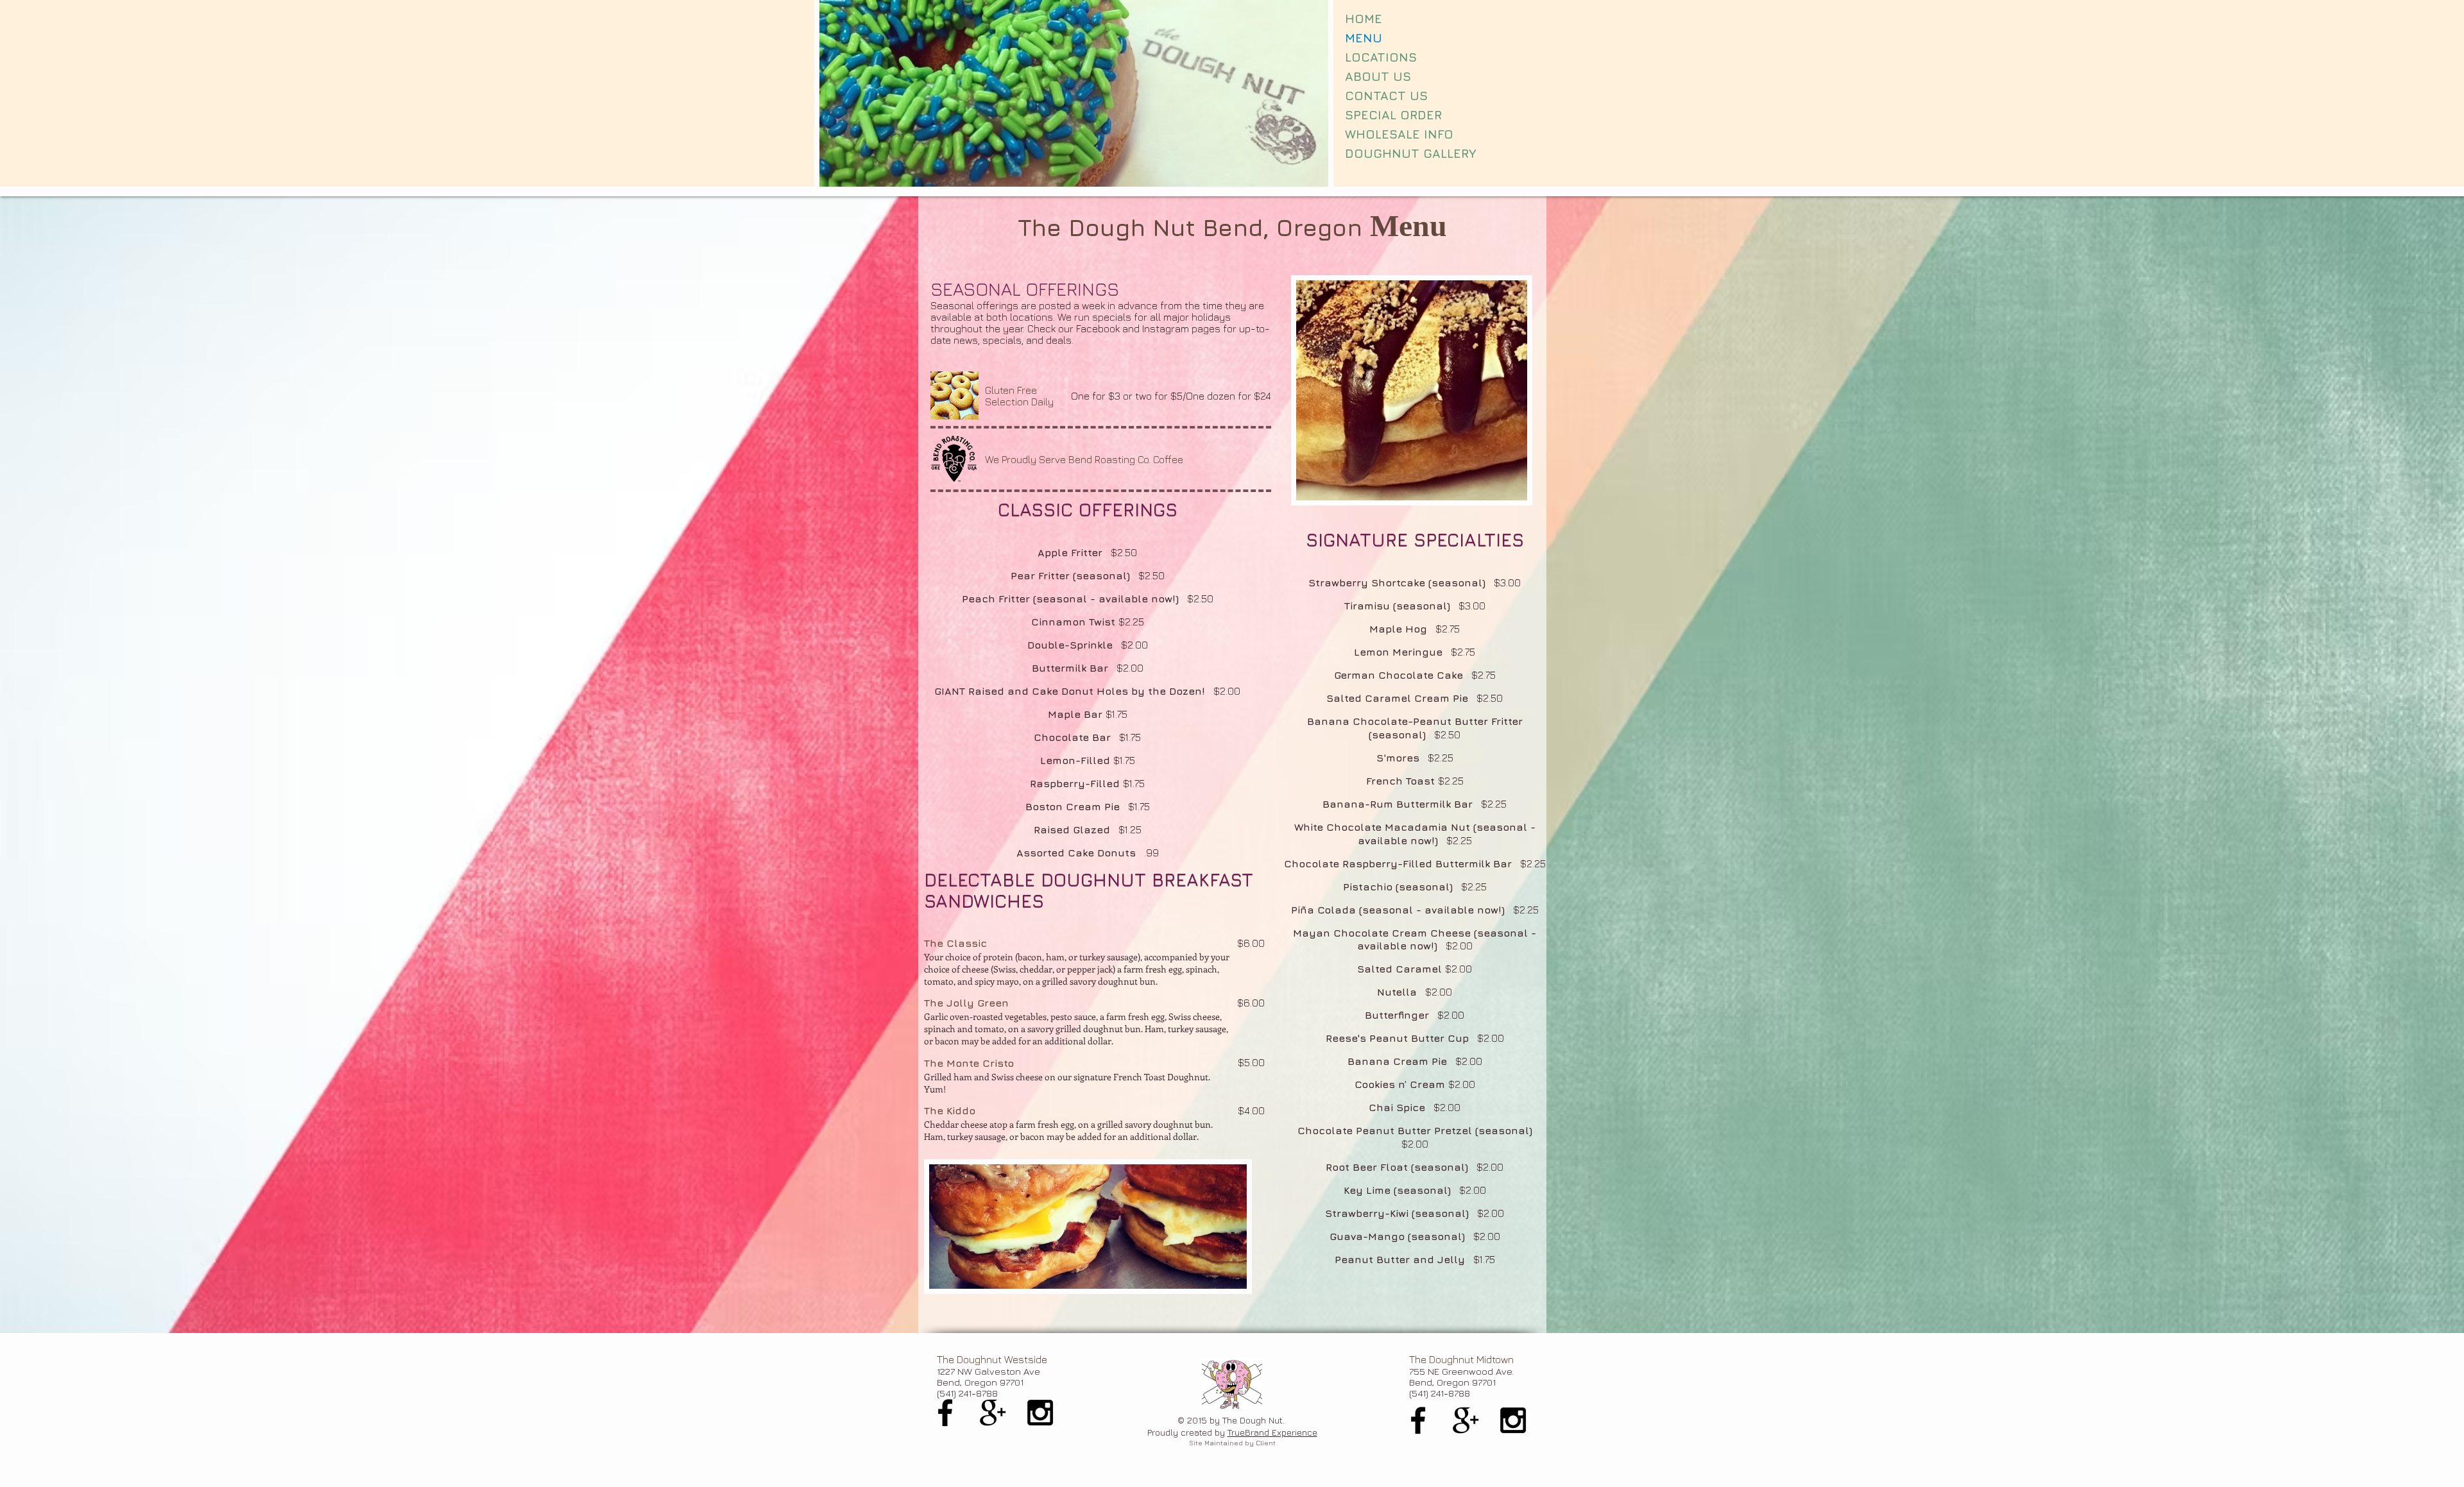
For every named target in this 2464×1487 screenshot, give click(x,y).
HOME (1364, 19)
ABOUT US (1378, 76)
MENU (1364, 38)
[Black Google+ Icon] (993, 1413)
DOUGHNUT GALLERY (1411, 153)
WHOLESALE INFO (1399, 134)
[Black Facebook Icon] (945, 1413)
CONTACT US (1386, 96)
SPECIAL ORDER (1393, 115)
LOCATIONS (1381, 57)
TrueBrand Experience (1272, 1432)
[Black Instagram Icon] (1040, 1413)
